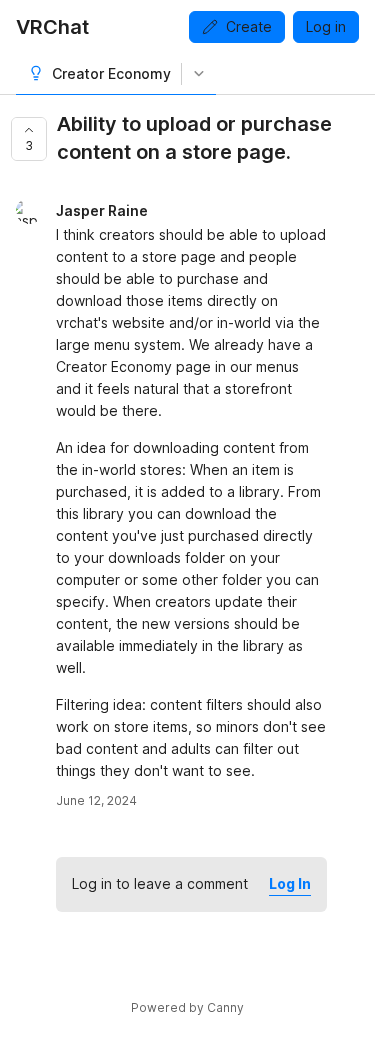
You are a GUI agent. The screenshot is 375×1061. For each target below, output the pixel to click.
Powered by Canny (187, 1007)
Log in (326, 26)
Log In (290, 883)
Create (249, 26)
